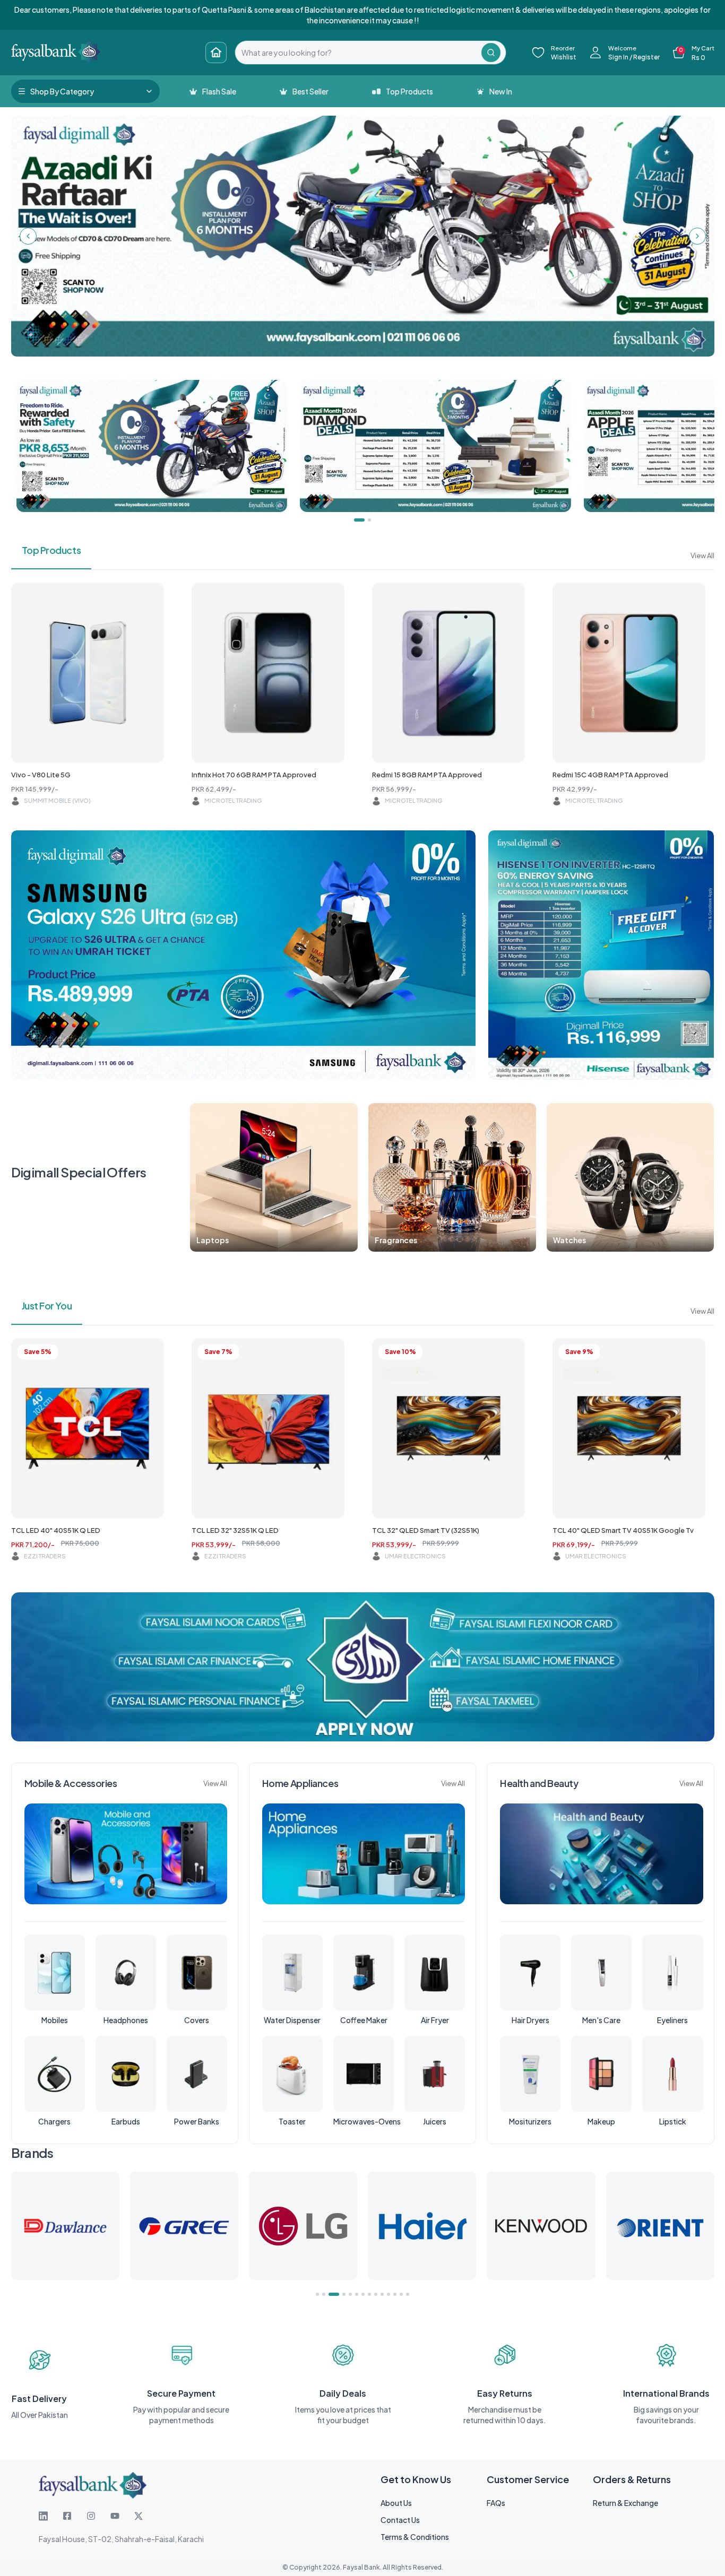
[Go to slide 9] (376, 2294)
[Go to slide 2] (324, 2294)
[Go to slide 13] (401, 2294)
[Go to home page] (216, 53)
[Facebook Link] (67, 2516)
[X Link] (139, 2516)
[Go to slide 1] (317, 2294)
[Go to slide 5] (350, 2294)
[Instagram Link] (91, 2516)
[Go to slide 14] (408, 2294)
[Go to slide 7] (363, 2294)
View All (702, 556)
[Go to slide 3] (330, 2294)
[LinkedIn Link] (43, 2516)
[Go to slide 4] (340, 2294)
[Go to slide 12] (395, 2294)
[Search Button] (491, 53)
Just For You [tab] (47, 1306)
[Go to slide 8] (369, 2294)
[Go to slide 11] (389, 2294)
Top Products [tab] (51, 550)
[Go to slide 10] (382, 2294)
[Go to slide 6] (357, 2294)
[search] (358, 53)
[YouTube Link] (115, 2516)
